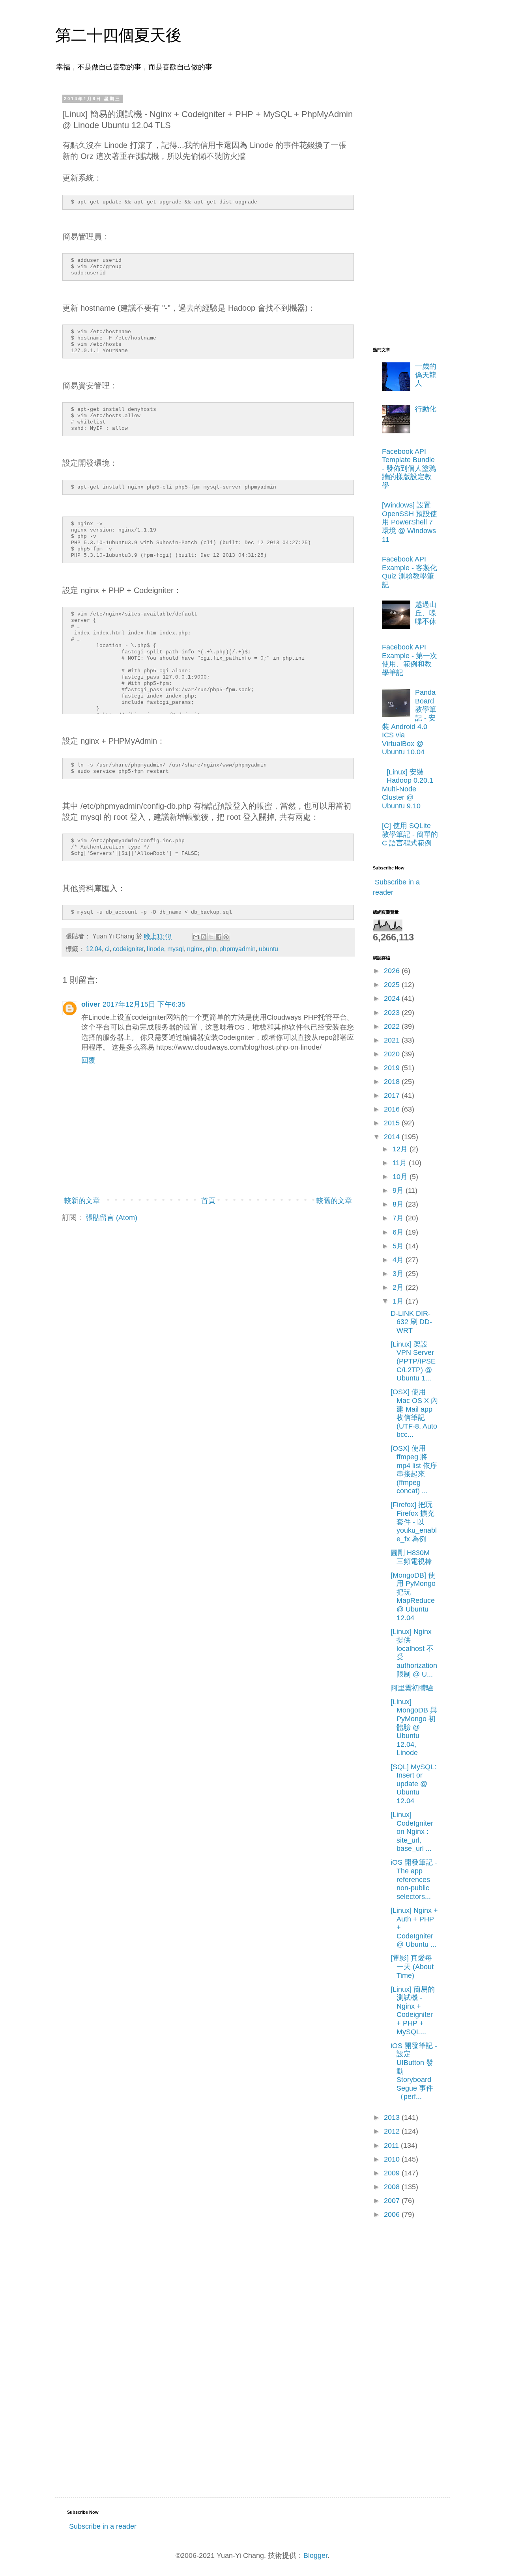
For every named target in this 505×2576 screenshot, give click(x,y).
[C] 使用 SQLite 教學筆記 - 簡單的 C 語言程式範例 (410, 834)
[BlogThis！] (204, 937)
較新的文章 (82, 1201)
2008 (393, 2187)
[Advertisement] (404, 214)
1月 (399, 1301)
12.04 (94, 949)
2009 (393, 2173)
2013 (393, 2117)
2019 (393, 1068)
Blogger (315, 2555)
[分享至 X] (211, 937)
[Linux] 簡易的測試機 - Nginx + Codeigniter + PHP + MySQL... (413, 2011)
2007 (393, 2201)
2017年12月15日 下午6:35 (144, 1004)
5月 (399, 1246)
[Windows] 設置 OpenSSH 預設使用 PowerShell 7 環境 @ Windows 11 (410, 522)
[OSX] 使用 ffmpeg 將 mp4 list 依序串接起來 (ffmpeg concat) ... (414, 1470)
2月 (399, 1287)
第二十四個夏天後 (118, 35)
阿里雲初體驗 (412, 1688)
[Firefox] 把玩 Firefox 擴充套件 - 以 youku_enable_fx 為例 (414, 1522)
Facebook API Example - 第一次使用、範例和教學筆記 (410, 660)
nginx (195, 949)
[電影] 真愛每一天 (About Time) (412, 1967)
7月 (399, 1218)
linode (155, 949)
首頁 (208, 1201)
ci (107, 949)
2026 (393, 971)
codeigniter (128, 949)
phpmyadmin (238, 949)
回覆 (88, 1060)
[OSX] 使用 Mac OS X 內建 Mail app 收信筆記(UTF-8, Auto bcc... (414, 1413)
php (211, 949)
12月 (401, 1149)
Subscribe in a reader (103, 2526)
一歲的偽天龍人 (426, 375)
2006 (393, 2214)
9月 (399, 1190)
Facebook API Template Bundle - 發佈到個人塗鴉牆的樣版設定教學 (409, 468)
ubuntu (268, 949)
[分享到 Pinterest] (226, 937)
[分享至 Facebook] (219, 937)
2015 (393, 1123)
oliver (91, 1004)
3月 (399, 1274)
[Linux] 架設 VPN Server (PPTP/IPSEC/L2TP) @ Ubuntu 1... (413, 1361)
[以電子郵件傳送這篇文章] (196, 937)
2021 (393, 1040)
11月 (401, 1163)
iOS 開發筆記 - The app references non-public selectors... (414, 1879)
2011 (392, 2145)
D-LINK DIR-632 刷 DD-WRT (411, 1322)
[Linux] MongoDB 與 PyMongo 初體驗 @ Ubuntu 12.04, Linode (414, 1727)
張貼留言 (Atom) (111, 1218)
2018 (393, 1082)
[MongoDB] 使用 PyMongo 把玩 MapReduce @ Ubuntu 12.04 (413, 1597)
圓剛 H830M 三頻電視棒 (411, 1557)
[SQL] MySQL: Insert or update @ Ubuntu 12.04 (413, 1784)
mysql (176, 949)
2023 (393, 1013)
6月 (399, 1232)
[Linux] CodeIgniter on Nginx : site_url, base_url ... (412, 1832)
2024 (393, 998)
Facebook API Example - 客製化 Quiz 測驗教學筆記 (410, 572)
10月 (401, 1177)
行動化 (426, 409)
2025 (393, 985)
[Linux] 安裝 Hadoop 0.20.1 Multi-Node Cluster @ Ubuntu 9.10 (408, 789)
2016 (393, 1109)
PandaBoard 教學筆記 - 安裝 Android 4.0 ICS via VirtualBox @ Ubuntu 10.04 (409, 722)
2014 (393, 1137)
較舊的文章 (334, 1201)
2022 (393, 1026)
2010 (393, 2159)
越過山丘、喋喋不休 (426, 613)
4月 (399, 1260)
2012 (393, 2131)
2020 (393, 1054)
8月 (399, 1204)
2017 (393, 1095)
